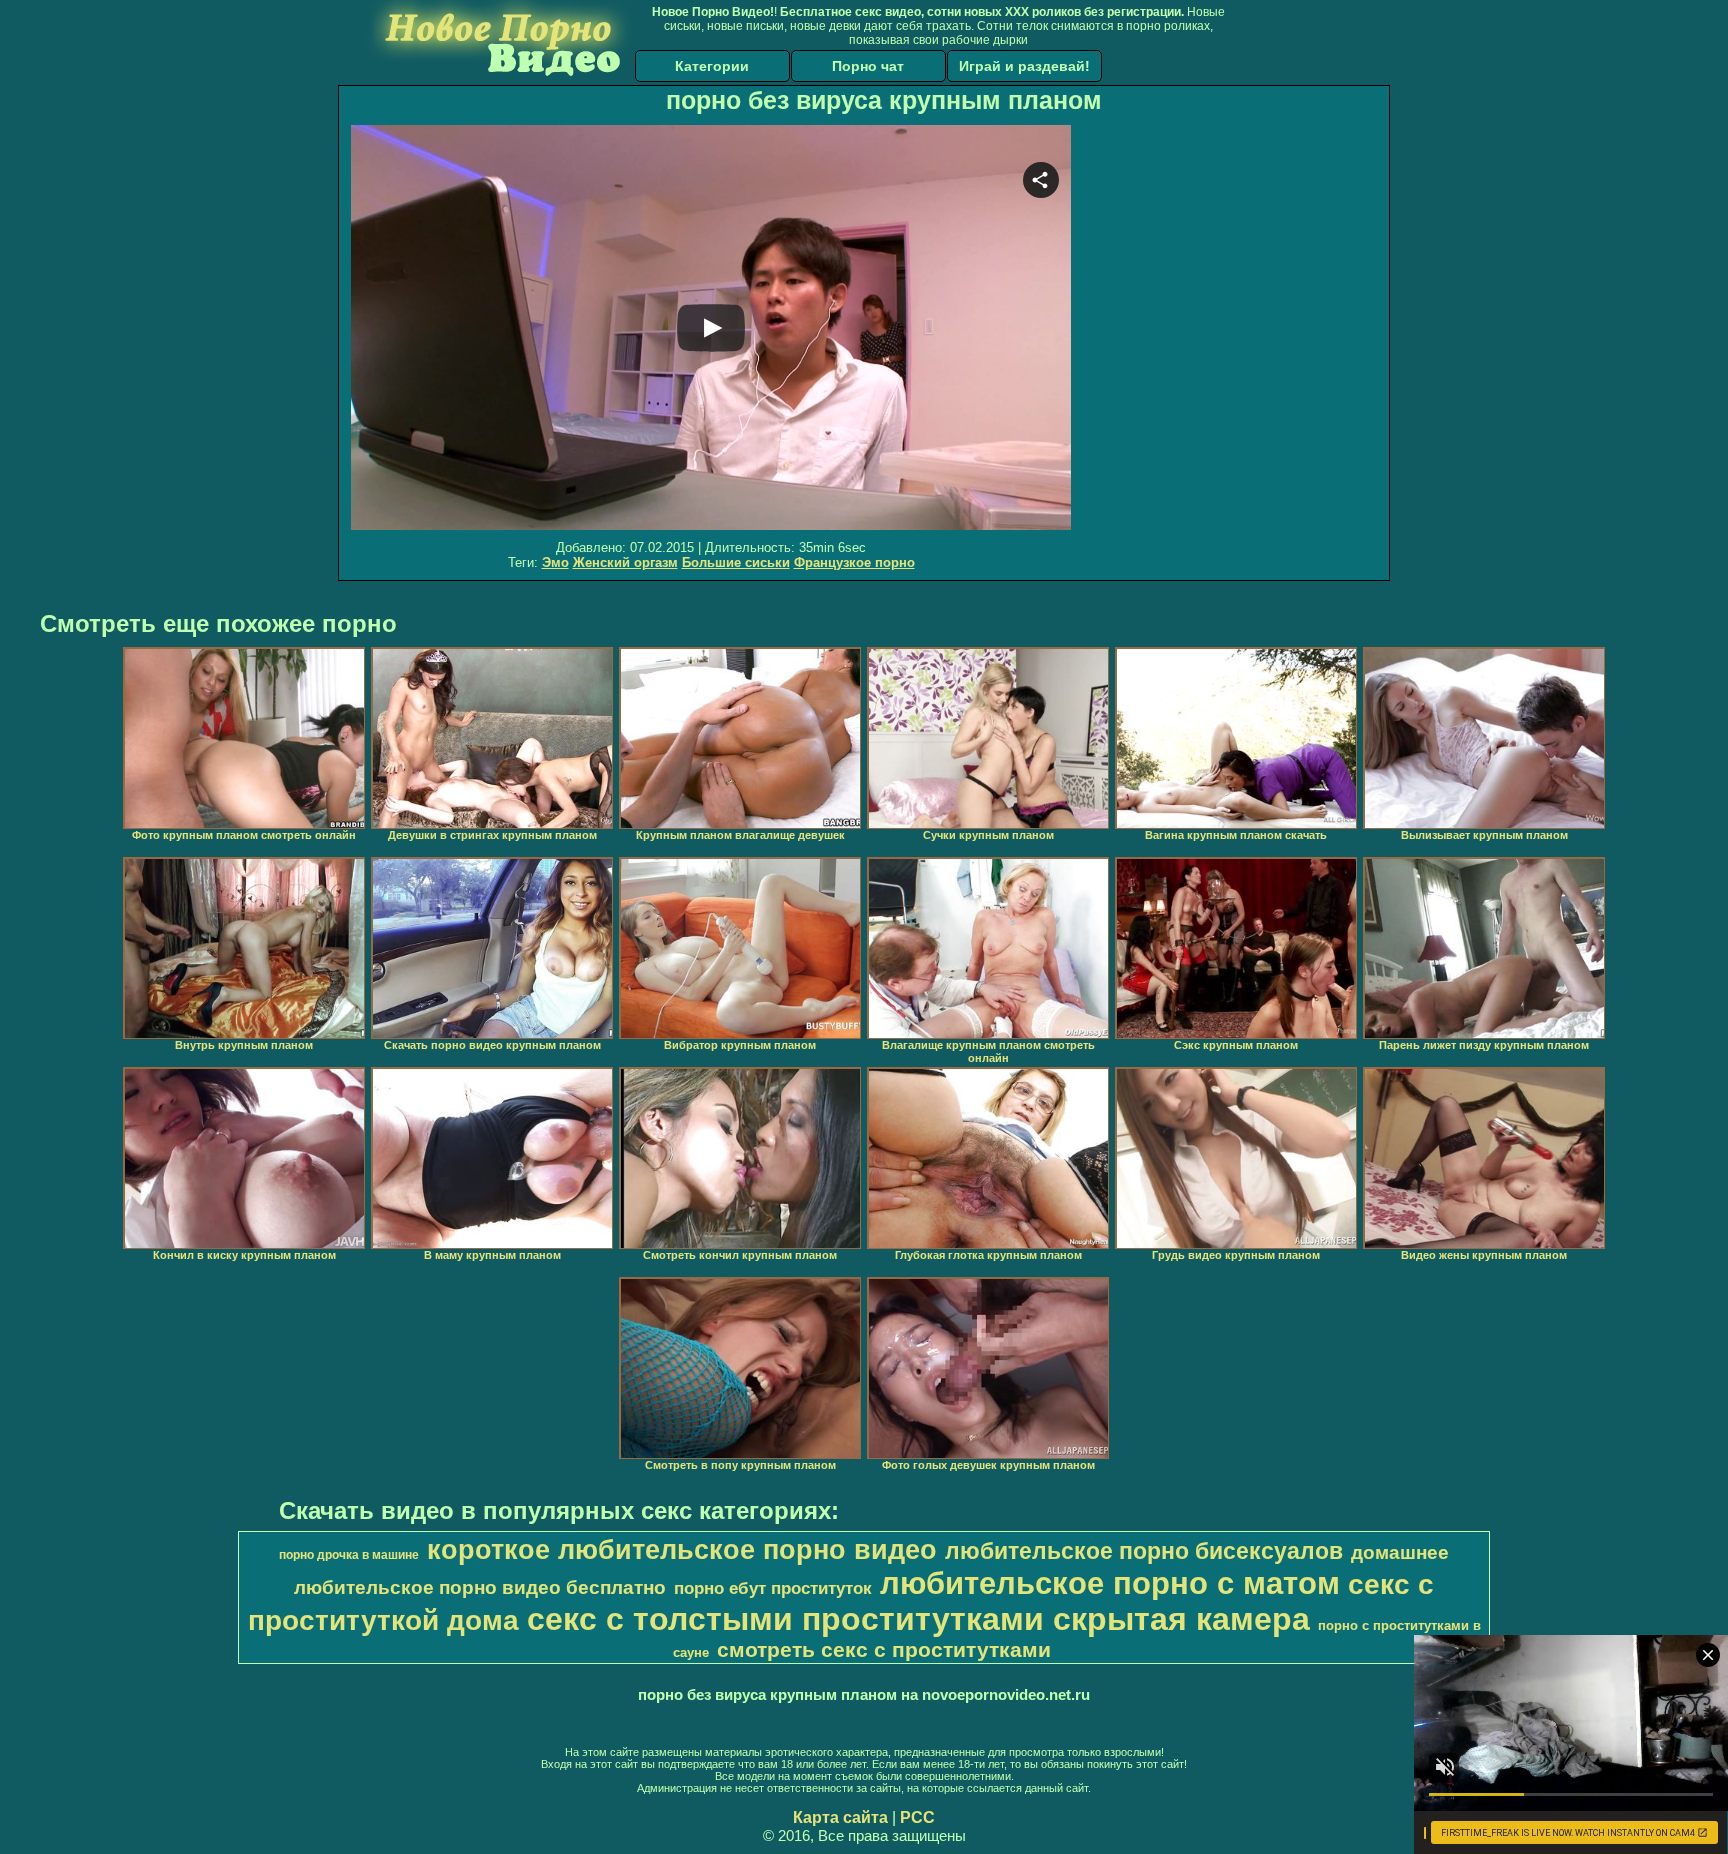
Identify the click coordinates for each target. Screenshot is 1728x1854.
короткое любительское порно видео (682, 1550)
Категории (712, 66)
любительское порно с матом (1110, 1583)
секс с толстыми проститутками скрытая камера (918, 1619)
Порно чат (868, 66)
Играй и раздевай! (1024, 66)
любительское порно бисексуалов (1144, 1551)
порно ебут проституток (773, 1588)
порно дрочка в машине (349, 1555)
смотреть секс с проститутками (884, 1650)
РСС (917, 1817)
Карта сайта (840, 1817)
